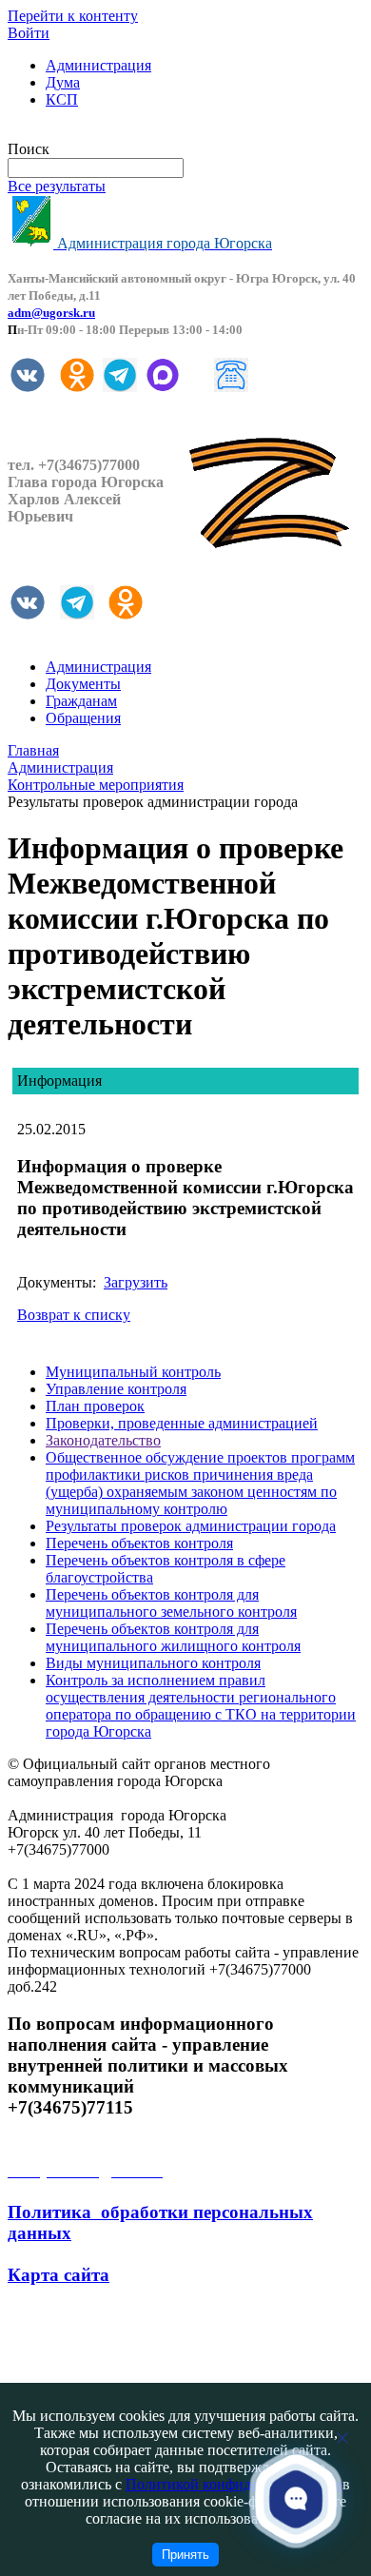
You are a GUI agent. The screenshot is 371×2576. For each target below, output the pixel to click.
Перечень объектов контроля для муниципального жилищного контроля (173, 1637)
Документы (83, 684)
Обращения (83, 718)
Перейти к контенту (73, 16)
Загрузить (136, 1282)
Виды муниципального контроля (153, 1663)
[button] (296, 2498)
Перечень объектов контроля (139, 1543)
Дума (63, 82)
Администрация (98, 65)
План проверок (95, 1406)
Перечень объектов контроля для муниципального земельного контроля (171, 1603)
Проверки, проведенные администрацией (182, 1423)
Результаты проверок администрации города (191, 1526)
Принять (185, 2555)
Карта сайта (59, 2275)
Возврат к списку (74, 1315)
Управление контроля (116, 1389)
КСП (62, 99)
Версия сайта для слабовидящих (112, 132)
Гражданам (81, 701)
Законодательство (103, 1440)
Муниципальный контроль (133, 1372)
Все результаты (57, 186)
